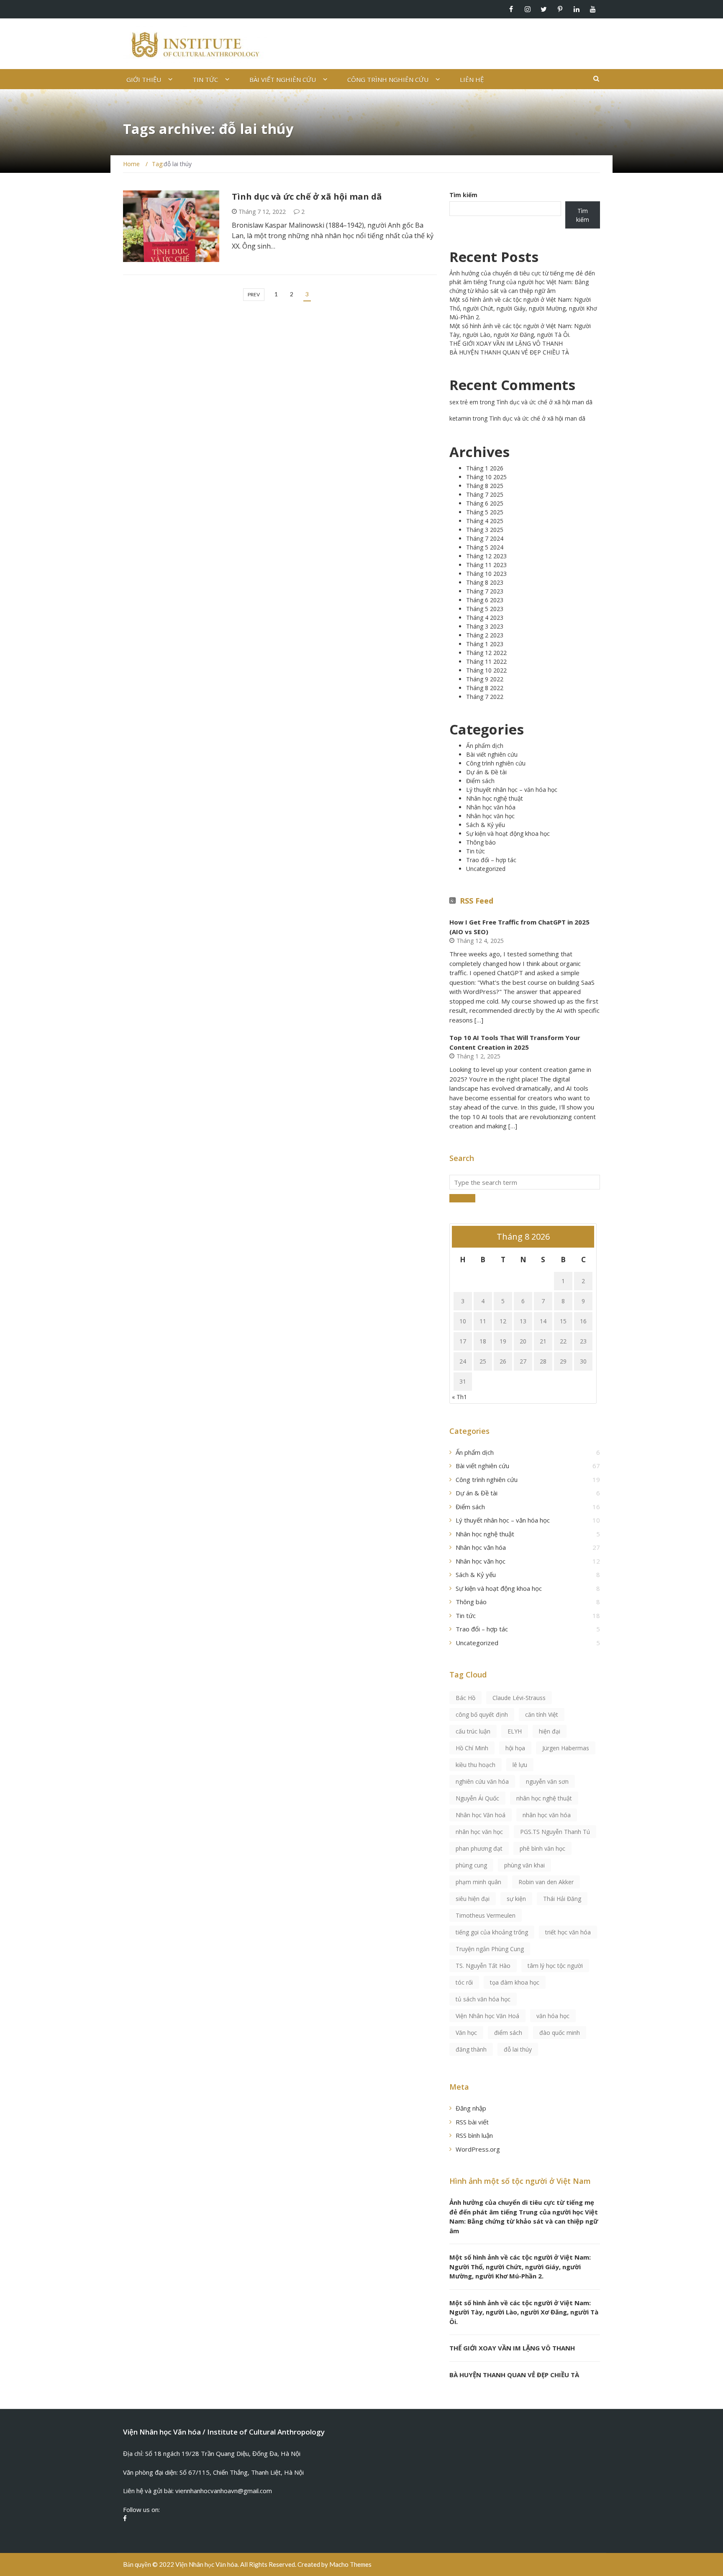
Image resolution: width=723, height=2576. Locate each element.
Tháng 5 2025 (485, 512)
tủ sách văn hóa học (483, 1999)
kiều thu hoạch (476, 1765)
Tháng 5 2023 (485, 609)
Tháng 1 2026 (485, 468)
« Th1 (459, 1397)
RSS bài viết (472, 2122)
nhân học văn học (479, 1832)
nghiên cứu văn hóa (482, 1781)
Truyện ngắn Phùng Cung (490, 1949)
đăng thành (471, 2049)
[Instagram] (527, 9)
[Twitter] (544, 9)
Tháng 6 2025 (485, 503)
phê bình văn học (542, 1848)
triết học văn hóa (568, 1932)
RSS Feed (477, 901)
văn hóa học (553, 2016)
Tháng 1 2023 (485, 644)
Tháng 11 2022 (486, 661)
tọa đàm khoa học (515, 1982)
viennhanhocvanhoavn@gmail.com (224, 2491)
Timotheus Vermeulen (486, 1915)
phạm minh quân (478, 1882)
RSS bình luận (474, 2135)
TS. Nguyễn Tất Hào (483, 1966)
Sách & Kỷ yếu (486, 825)
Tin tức (205, 80)
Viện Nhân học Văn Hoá (487, 2016)
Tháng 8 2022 (485, 688)
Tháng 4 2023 (485, 618)
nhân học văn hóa (547, 1815)
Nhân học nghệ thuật (495, 798)
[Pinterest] (560, 9)
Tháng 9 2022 (485, 679)
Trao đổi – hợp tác (491, 860)
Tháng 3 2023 (485, 626)
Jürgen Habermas (566, 1748)
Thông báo (481, 842)
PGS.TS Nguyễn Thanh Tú (555, 1832)
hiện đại (550, 1731)
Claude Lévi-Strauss (519, 1698)
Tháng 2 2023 (485, 635)
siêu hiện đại (473, 1899)
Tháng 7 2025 (485, 494)
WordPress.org (478, 2149)
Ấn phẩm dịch (153, 257)
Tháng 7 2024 (485, 538)
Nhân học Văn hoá (481, 1815)
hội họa (515, 1748)
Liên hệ (472, 80)
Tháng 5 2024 (485, 547)
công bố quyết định (482, 1714)
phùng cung (471, 1865)
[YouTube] (593, 9)
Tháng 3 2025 (485, 530)
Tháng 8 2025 (485, 486)
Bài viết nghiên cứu (283, 80)
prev (254, 294)
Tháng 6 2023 (485, 600)
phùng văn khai (524, 1865)
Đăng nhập (471, 2108)
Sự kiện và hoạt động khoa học (508, 833)
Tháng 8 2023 (485, 582)
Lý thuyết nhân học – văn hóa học (512, 790)
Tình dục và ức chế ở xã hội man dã (307, 196)
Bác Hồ (465, 1698)
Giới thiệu (144, 80)
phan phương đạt (479, 1848)
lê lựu (520, 1765)
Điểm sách (480, 781)
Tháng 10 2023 (486, 574)
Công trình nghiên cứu (388, 80)
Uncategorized (486, 869)
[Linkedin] (576, 9)
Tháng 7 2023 (485, 591)
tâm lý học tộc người (555, 1966)
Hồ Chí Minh (472, 1748)
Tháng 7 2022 (485, 697)
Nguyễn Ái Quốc (477, 1798)
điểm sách (508, 2033)
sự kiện (516, 1899)
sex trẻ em (464, 402)
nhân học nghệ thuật (544, 1798)
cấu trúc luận (473, 1731)
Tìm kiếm (463, 195)
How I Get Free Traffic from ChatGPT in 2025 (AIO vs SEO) (519, 927)
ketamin (460, 418)
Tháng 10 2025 (486, 477)
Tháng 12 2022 (486, 653)
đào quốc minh (560, 2033)
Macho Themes (350, 2564)
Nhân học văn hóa (491, 807)
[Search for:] (525, 1182)
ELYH (515, 1731)
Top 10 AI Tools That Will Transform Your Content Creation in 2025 (515, 1042)
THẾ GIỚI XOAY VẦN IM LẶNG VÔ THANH (506, 343)
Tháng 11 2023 (486, 565)
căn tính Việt (542, 1714)
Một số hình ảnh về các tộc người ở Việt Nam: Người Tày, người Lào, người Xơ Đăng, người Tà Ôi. (524, 2312)
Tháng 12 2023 (486, 556)
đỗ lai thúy (518, 2049)
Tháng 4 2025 (485, 521)
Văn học (466, 2033)
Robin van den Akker (546, 1882)
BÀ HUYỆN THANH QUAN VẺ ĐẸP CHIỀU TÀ (509, 352)
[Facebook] (511, 9)
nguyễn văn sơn (547, 1781)
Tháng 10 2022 (486, 670)
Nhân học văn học (490, 816)
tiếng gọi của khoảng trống (492, 1932)
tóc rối (464, 1982)
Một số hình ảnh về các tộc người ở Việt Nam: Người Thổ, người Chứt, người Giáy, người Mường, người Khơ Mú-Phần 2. (523, 308)
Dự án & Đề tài (486, 772)
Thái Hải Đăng (562, 1899)
